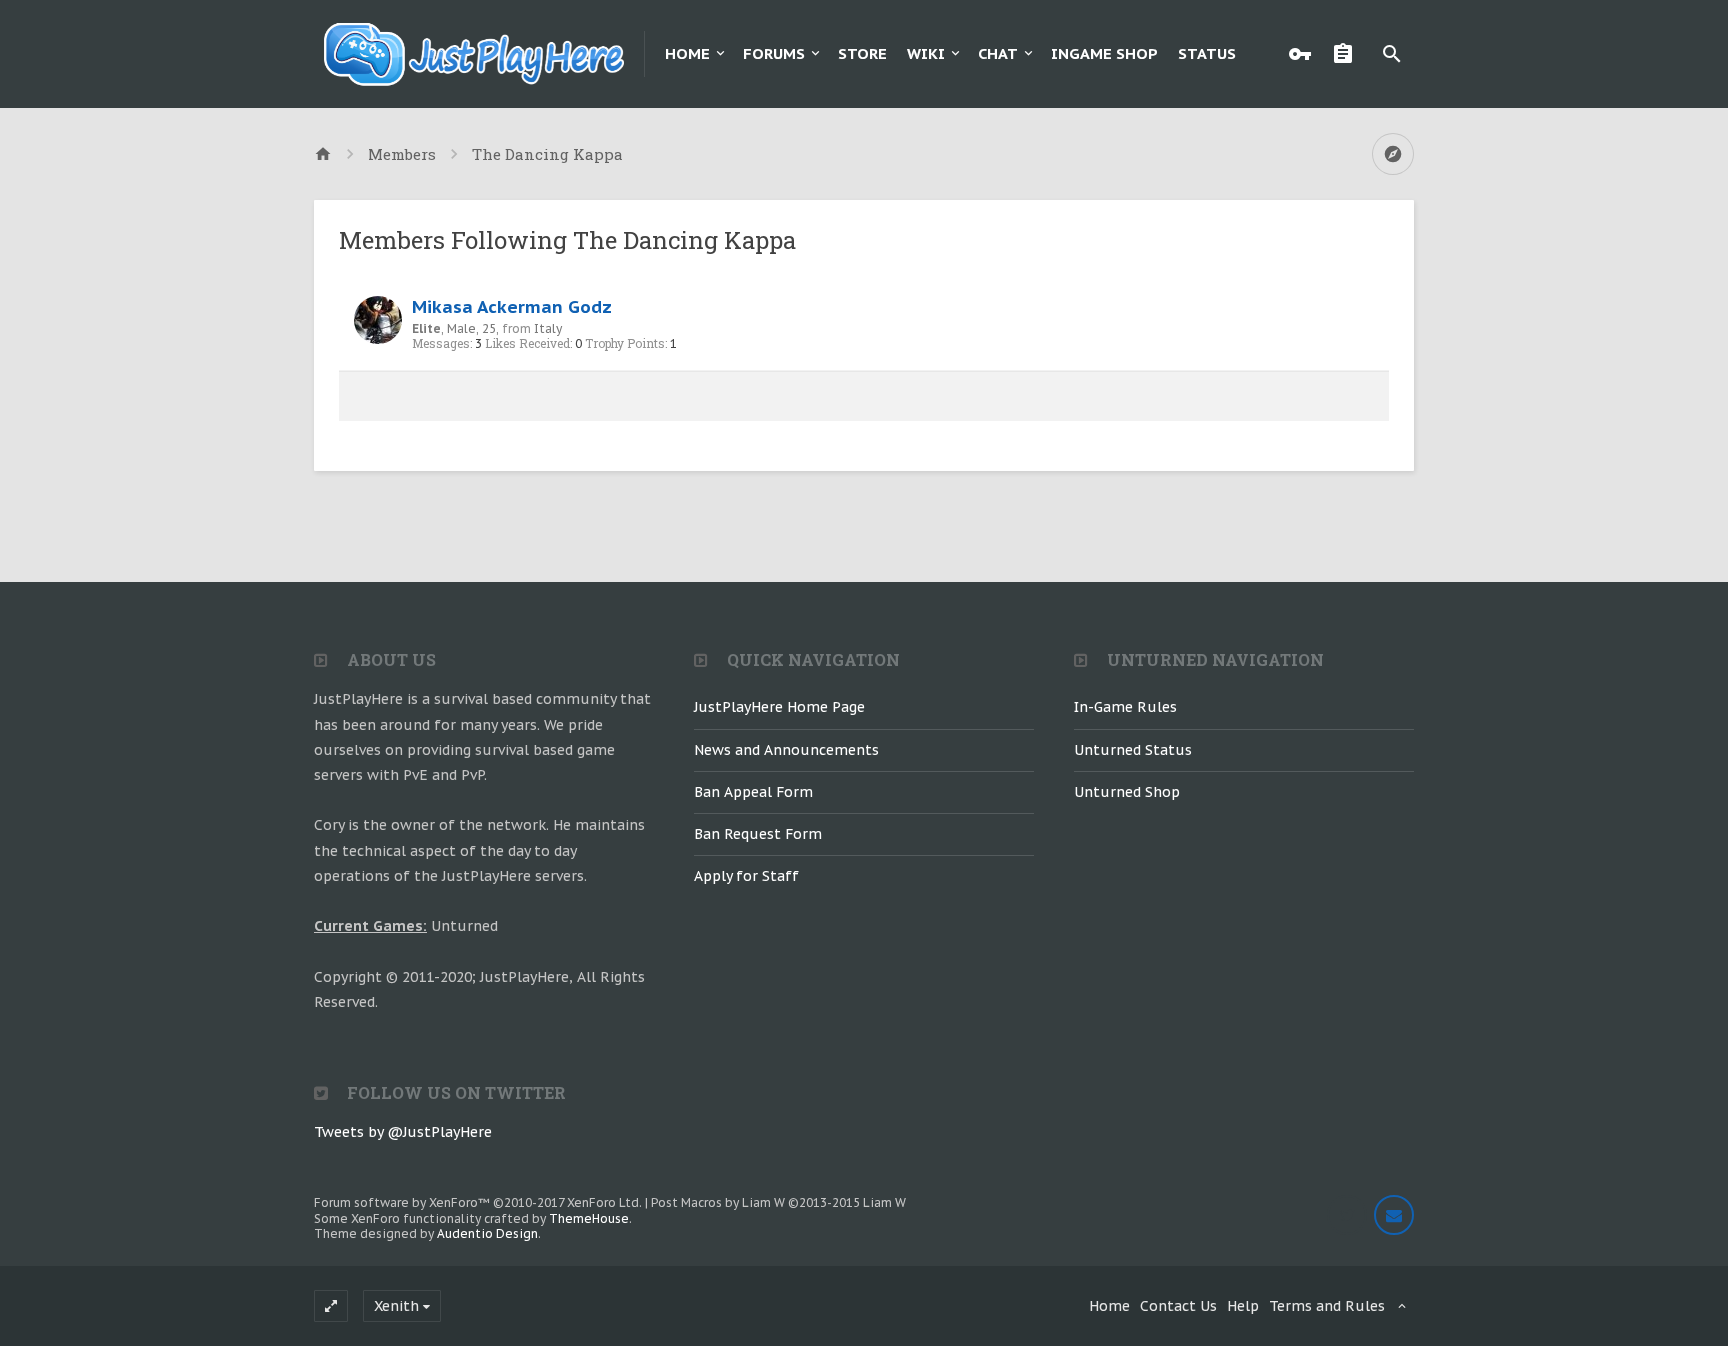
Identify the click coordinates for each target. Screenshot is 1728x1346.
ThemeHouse (589, 1218)
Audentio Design (487, 1233)
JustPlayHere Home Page (779, 707)
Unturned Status (1133, 750)
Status (1207, 53)
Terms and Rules (1327, 1306)
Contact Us (1178, 1306)
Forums (774, 53)
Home (687, 53)
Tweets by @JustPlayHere (403, 1132)
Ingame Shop (1104, 53)
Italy (548, 328)
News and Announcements (786, 750)
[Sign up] (1348, 54)
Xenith (396, 1306)
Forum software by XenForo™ (478, 1202)
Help (1243, 1306)
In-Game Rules (1125, 707)
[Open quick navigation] (1393, 154)
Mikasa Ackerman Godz (512, 306)
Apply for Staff (746, 876)
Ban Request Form (758, 834)
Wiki (926, 53)
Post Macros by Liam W (778, 1202)
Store (862, 53)
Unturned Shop (1127, 792)
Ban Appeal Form (753, 792)
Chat (998, 53)
